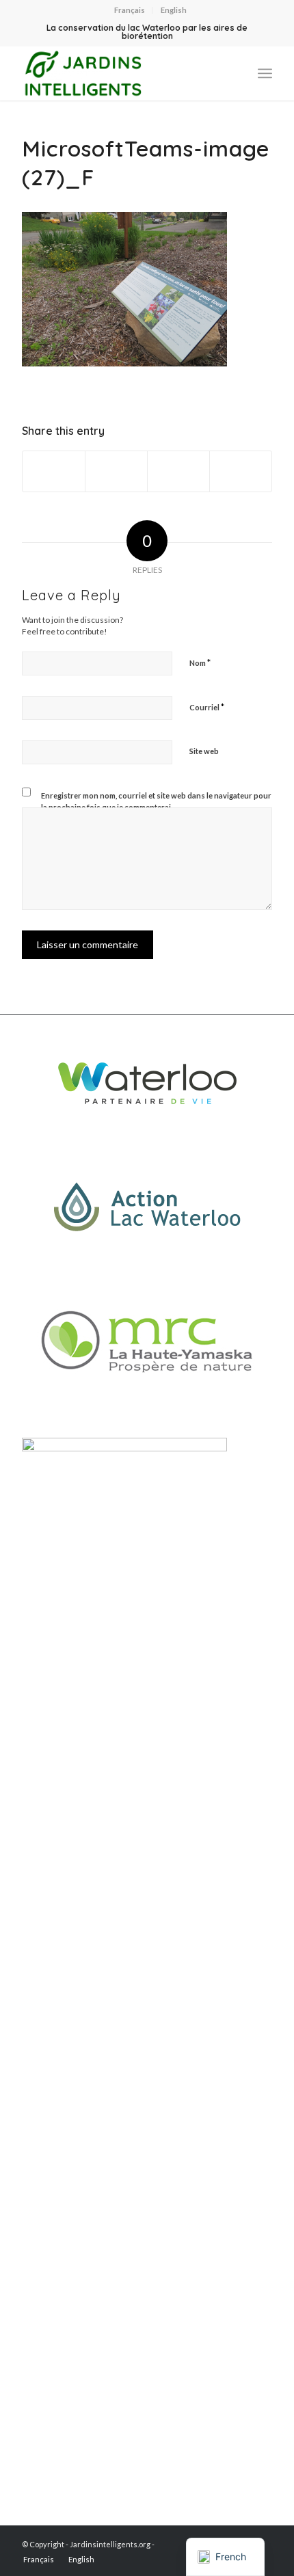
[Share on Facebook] (54, 471)
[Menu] (265, 73)
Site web (204, 751)
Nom (200, 662)
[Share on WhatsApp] (178, 471)
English (174, 10)
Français (130, 10)
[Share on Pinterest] (241, 471)
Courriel (207, 707)
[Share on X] (116, 471)
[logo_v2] (122, 73)
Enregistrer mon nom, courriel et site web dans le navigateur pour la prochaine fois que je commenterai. (156, 801)
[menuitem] (130, 10)
